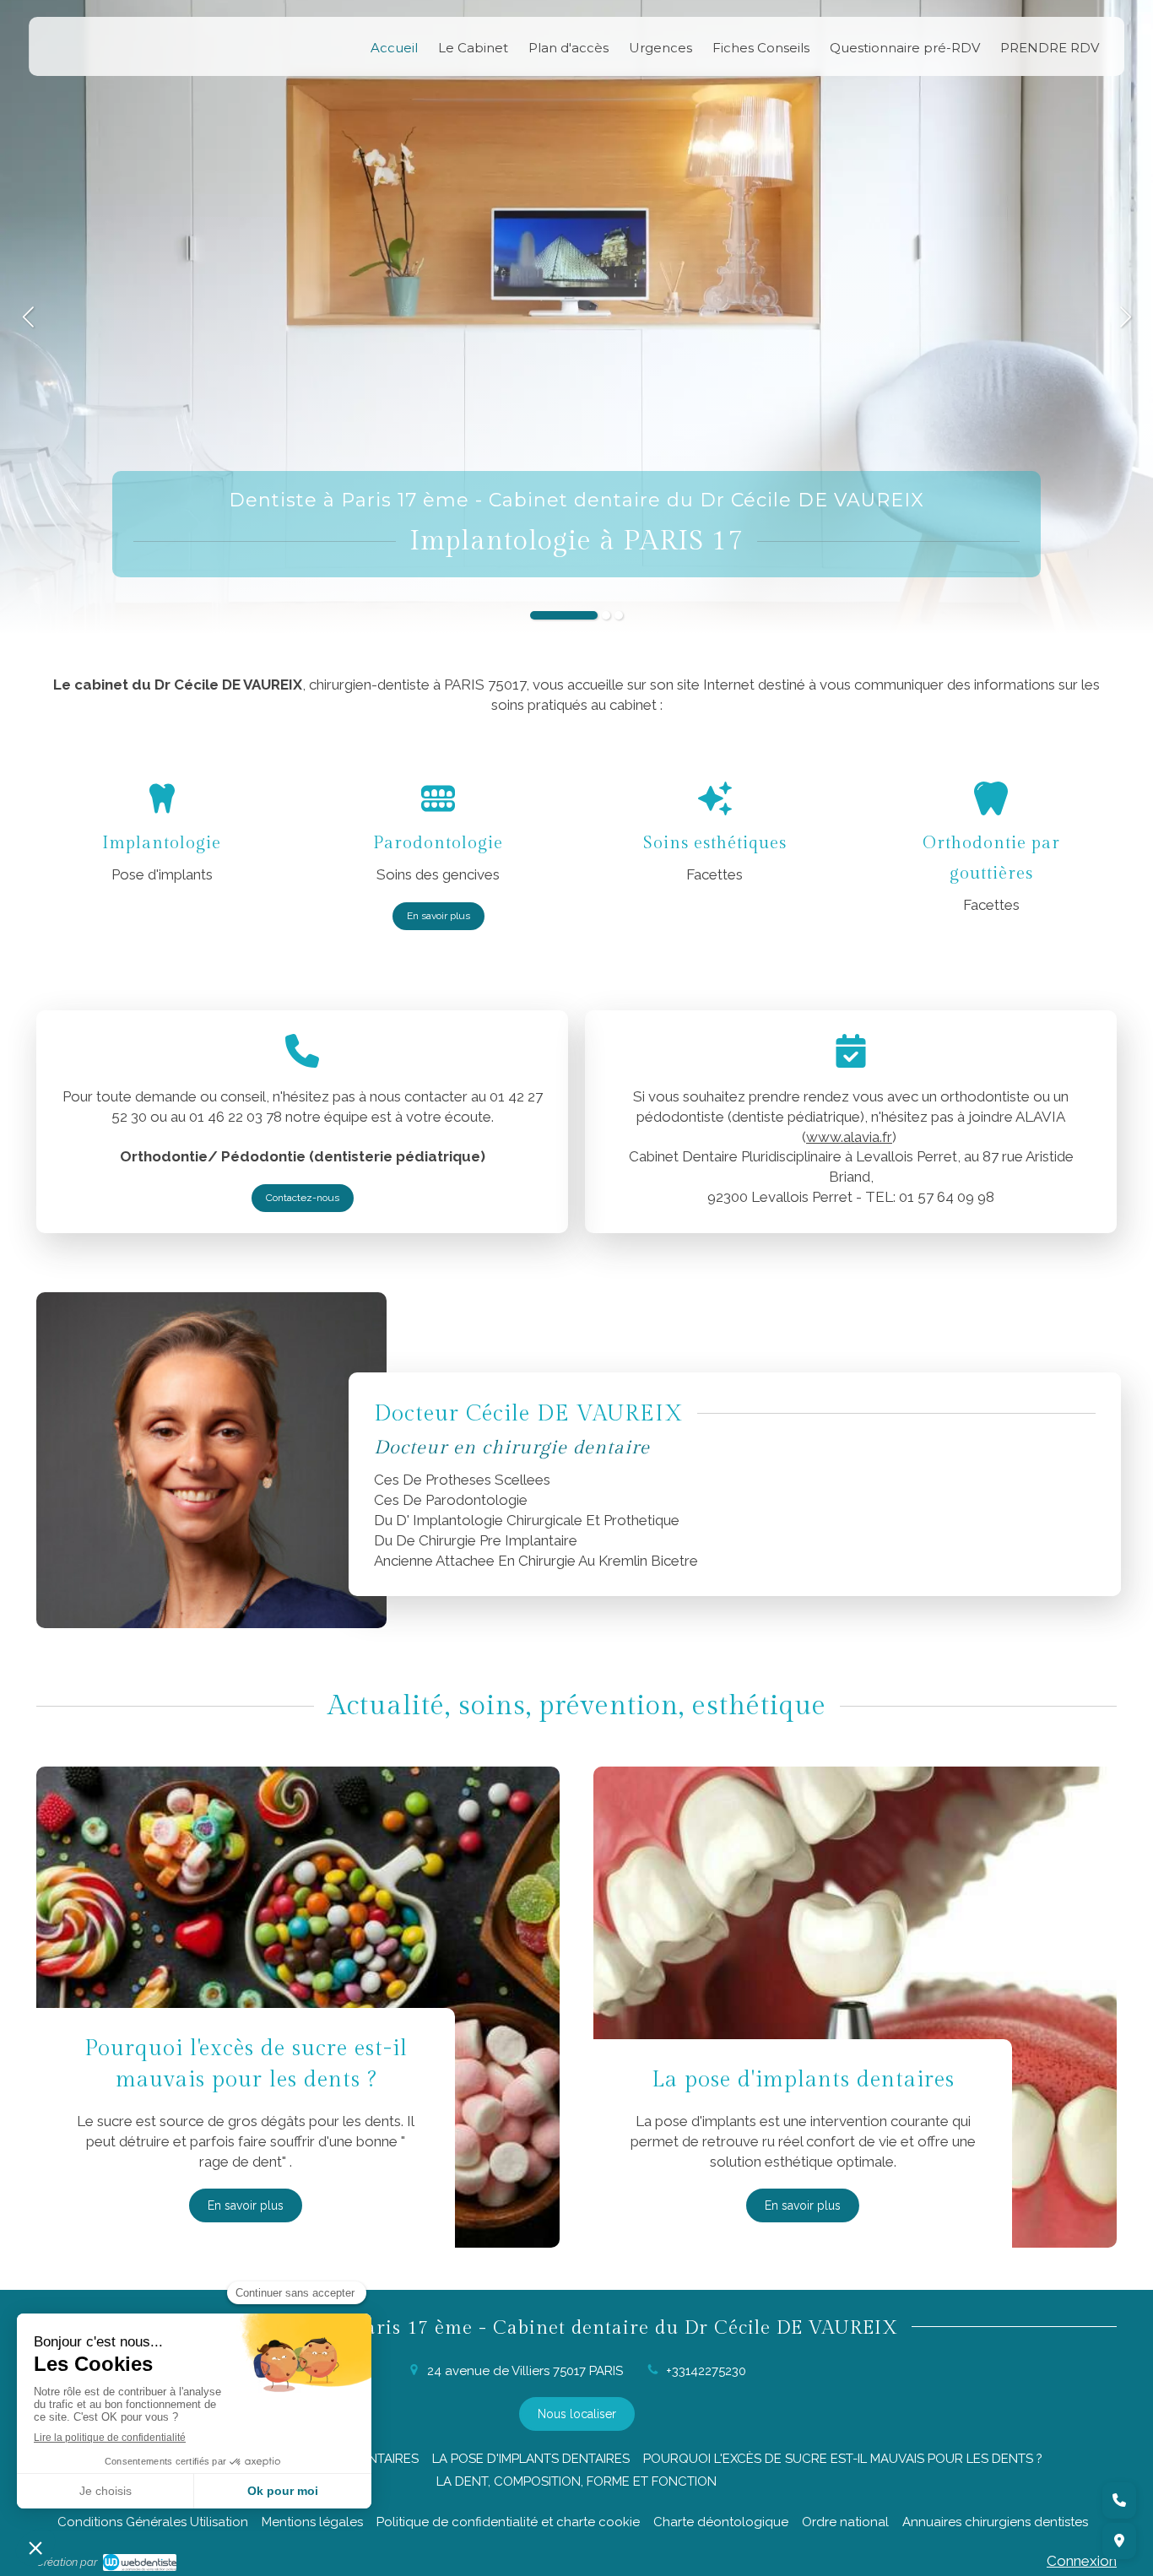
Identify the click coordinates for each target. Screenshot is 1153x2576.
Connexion (1082, 2561)
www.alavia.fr (849, 1137)
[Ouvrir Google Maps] (1119, 2541)
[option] (576, 317)
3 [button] (619, 615)
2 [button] (606, 615)
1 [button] (564, 615)
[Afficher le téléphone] (1119, 2500)
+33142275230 (706, 2371)
